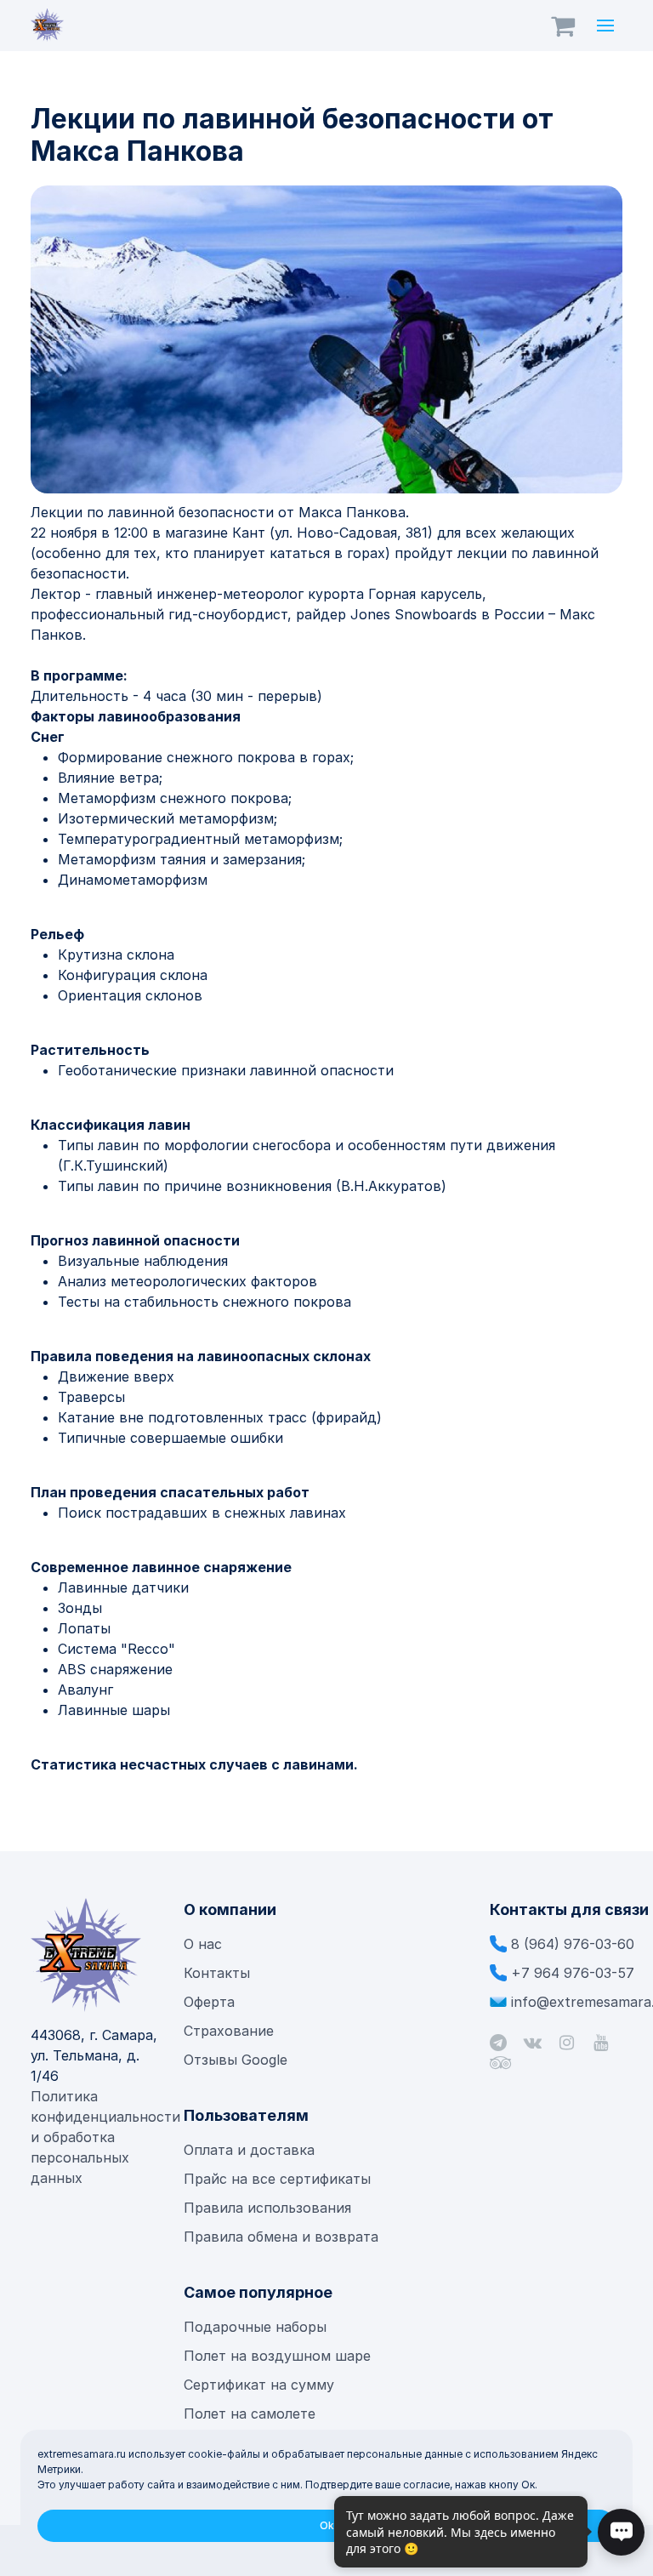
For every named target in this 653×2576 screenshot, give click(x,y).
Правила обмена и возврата (281, 2237)
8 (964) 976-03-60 (573, 1944)
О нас (203, 1944)
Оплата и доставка (249, 2150)
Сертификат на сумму (259, 2385)
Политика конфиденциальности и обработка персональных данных (105, 2137)
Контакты (217, 1973)
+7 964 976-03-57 (573, 1973)
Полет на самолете (250, 2414)
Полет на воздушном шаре (277, 2356)
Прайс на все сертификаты (279, 2179)
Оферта (209, 2002)
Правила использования (267, 2208)
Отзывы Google (236, 2060)
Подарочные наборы (255, 2327)
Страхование (229, 2031)
